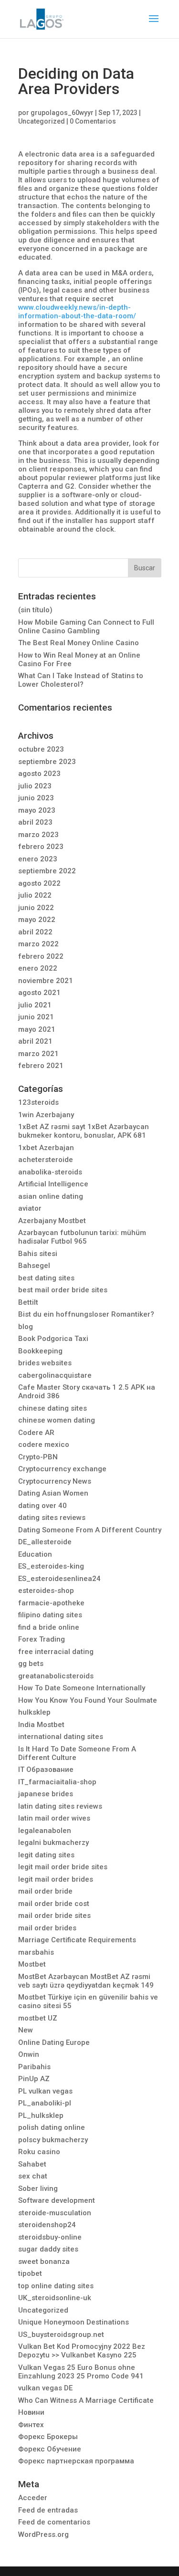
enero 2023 (38, 859)
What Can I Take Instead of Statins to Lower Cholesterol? (81, 680)
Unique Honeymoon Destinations (74, 2322)
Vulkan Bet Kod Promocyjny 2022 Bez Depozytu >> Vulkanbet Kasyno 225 (82, 2351)
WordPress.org (43, 2534)
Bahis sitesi (38, 1254)
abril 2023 (35, 822)
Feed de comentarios (54, 2522)
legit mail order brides (56, 1879)
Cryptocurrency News (55, 1481)
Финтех (31, 2425)
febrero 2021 (41, 1066)
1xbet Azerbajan (46, 1148)
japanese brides (46, 1794)
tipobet (30, 2273)
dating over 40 (42, 1506)
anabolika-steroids (50, 1172)
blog (26, 1327)
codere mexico (44, 1445)
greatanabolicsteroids (56, 1676)
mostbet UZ (38, 2018)
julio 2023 (35, 786)
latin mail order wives (54, 1818)
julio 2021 (35, 1005)
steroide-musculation (55, 2213)
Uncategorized (42, 121)
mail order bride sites (54, 1916)
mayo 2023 (37, 810)
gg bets (31, 1664)
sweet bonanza (44, 2262)
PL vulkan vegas (45, 2091)
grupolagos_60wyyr (62, 113)
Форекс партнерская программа (76, 2461)
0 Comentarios (93, 121)
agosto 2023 (39, 774)
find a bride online (49, 1627)
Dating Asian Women (53, 1493)
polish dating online (52, 2127)
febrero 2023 (41, 847)
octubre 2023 (41, 749)
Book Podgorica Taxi (53, 1339)
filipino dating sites (50, 1615)
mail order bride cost (54, 1904)
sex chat (33, 2176)
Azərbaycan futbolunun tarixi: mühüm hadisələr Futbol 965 (82, 1237)
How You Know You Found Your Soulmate (88, 1700)
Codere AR (36, 1433)
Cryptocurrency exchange (62, 1469)
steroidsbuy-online (50, 2237)
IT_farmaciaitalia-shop (57, 1782)
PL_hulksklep (41, 2115)
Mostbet (32, 1964)
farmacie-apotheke (51, 1603)
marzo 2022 (38, 944)
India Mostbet (41, 1725)
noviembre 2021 (46, 981)
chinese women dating (57, 1420)
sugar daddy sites (48, 2249)
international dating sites (61, 1737)
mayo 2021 (37, 1029)
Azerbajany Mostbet (52, 1221)
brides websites (45, 1363)
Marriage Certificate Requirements (77, 1940)
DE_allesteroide (45, 1542)
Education (35, 1554)
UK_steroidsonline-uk (55, 2298)
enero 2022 (38, 968)
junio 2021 (36, 1017)
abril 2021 (35, 1041)
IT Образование (46, 1770)
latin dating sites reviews (60, 1806)
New (26, 2030)
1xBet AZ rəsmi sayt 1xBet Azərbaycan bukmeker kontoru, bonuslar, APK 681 (84, 1131)
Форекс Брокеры (48, 2437)
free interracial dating (56, 1652)
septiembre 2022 (47, 871)
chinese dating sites (53, 1408)
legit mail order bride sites (63, 1867)
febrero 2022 (41, 956)
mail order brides (47, 1928)
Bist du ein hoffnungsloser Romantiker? (86, 1314)
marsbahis (36, 1952)
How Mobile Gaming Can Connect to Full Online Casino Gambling (86, 627)
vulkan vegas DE (45, 2388)
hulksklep (34, 1712)
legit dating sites (46, 1855)
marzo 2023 (38, 835)
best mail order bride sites (63, 1290)
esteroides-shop (46, 1591)
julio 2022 (35, 895)
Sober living (38, 2189)
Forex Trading (42, 1639)
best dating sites (46, 1278)
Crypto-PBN (38, 1457)
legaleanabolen (45, 1831)
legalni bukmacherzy (53, 1843)
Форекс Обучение (50, 2449)
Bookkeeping (40, 1351)
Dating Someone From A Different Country (90, 1530)
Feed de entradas (48, 2510)
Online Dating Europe (54, 2042)
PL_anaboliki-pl (45, 2103)
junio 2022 (36, 908)
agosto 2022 (39, 883)
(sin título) (35, 610)
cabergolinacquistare (55, 1375)
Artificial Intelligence (53, 1184)
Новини (31, 2412)
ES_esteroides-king (51, 1566)
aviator (30, 1208)
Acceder (33, 2498)
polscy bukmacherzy (53, 2140)
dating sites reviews (52, 1518)
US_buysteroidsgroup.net (61, 2335)
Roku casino (39, 2152)
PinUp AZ (34, 2079)
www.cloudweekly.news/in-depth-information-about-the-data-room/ (77, 312)
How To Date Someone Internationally (82, 1688)
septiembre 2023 (47, 762)
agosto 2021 (39, 993)
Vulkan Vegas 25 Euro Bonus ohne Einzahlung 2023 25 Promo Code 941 (81, 2372)
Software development (57, 2200)
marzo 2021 (38, 1054)
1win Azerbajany (46, 1115)
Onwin (29, 2054)
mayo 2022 (37, 920)
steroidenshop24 (47, 2225)
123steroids (38, 1102)
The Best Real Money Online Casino (79, 643)
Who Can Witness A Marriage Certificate (86, 2400)
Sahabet (32, 2164)
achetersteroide (46, 1160)
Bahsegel (34, 1266)
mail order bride (45, 1891)
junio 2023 (36, 798)
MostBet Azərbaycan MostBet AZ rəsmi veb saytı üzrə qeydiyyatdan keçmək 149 (86, 1981)
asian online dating (51, 1196)
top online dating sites (56, 2286)
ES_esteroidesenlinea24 (59, 1579)
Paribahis (34, 2067)
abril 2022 (35, 932)
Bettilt (28, 1302)
